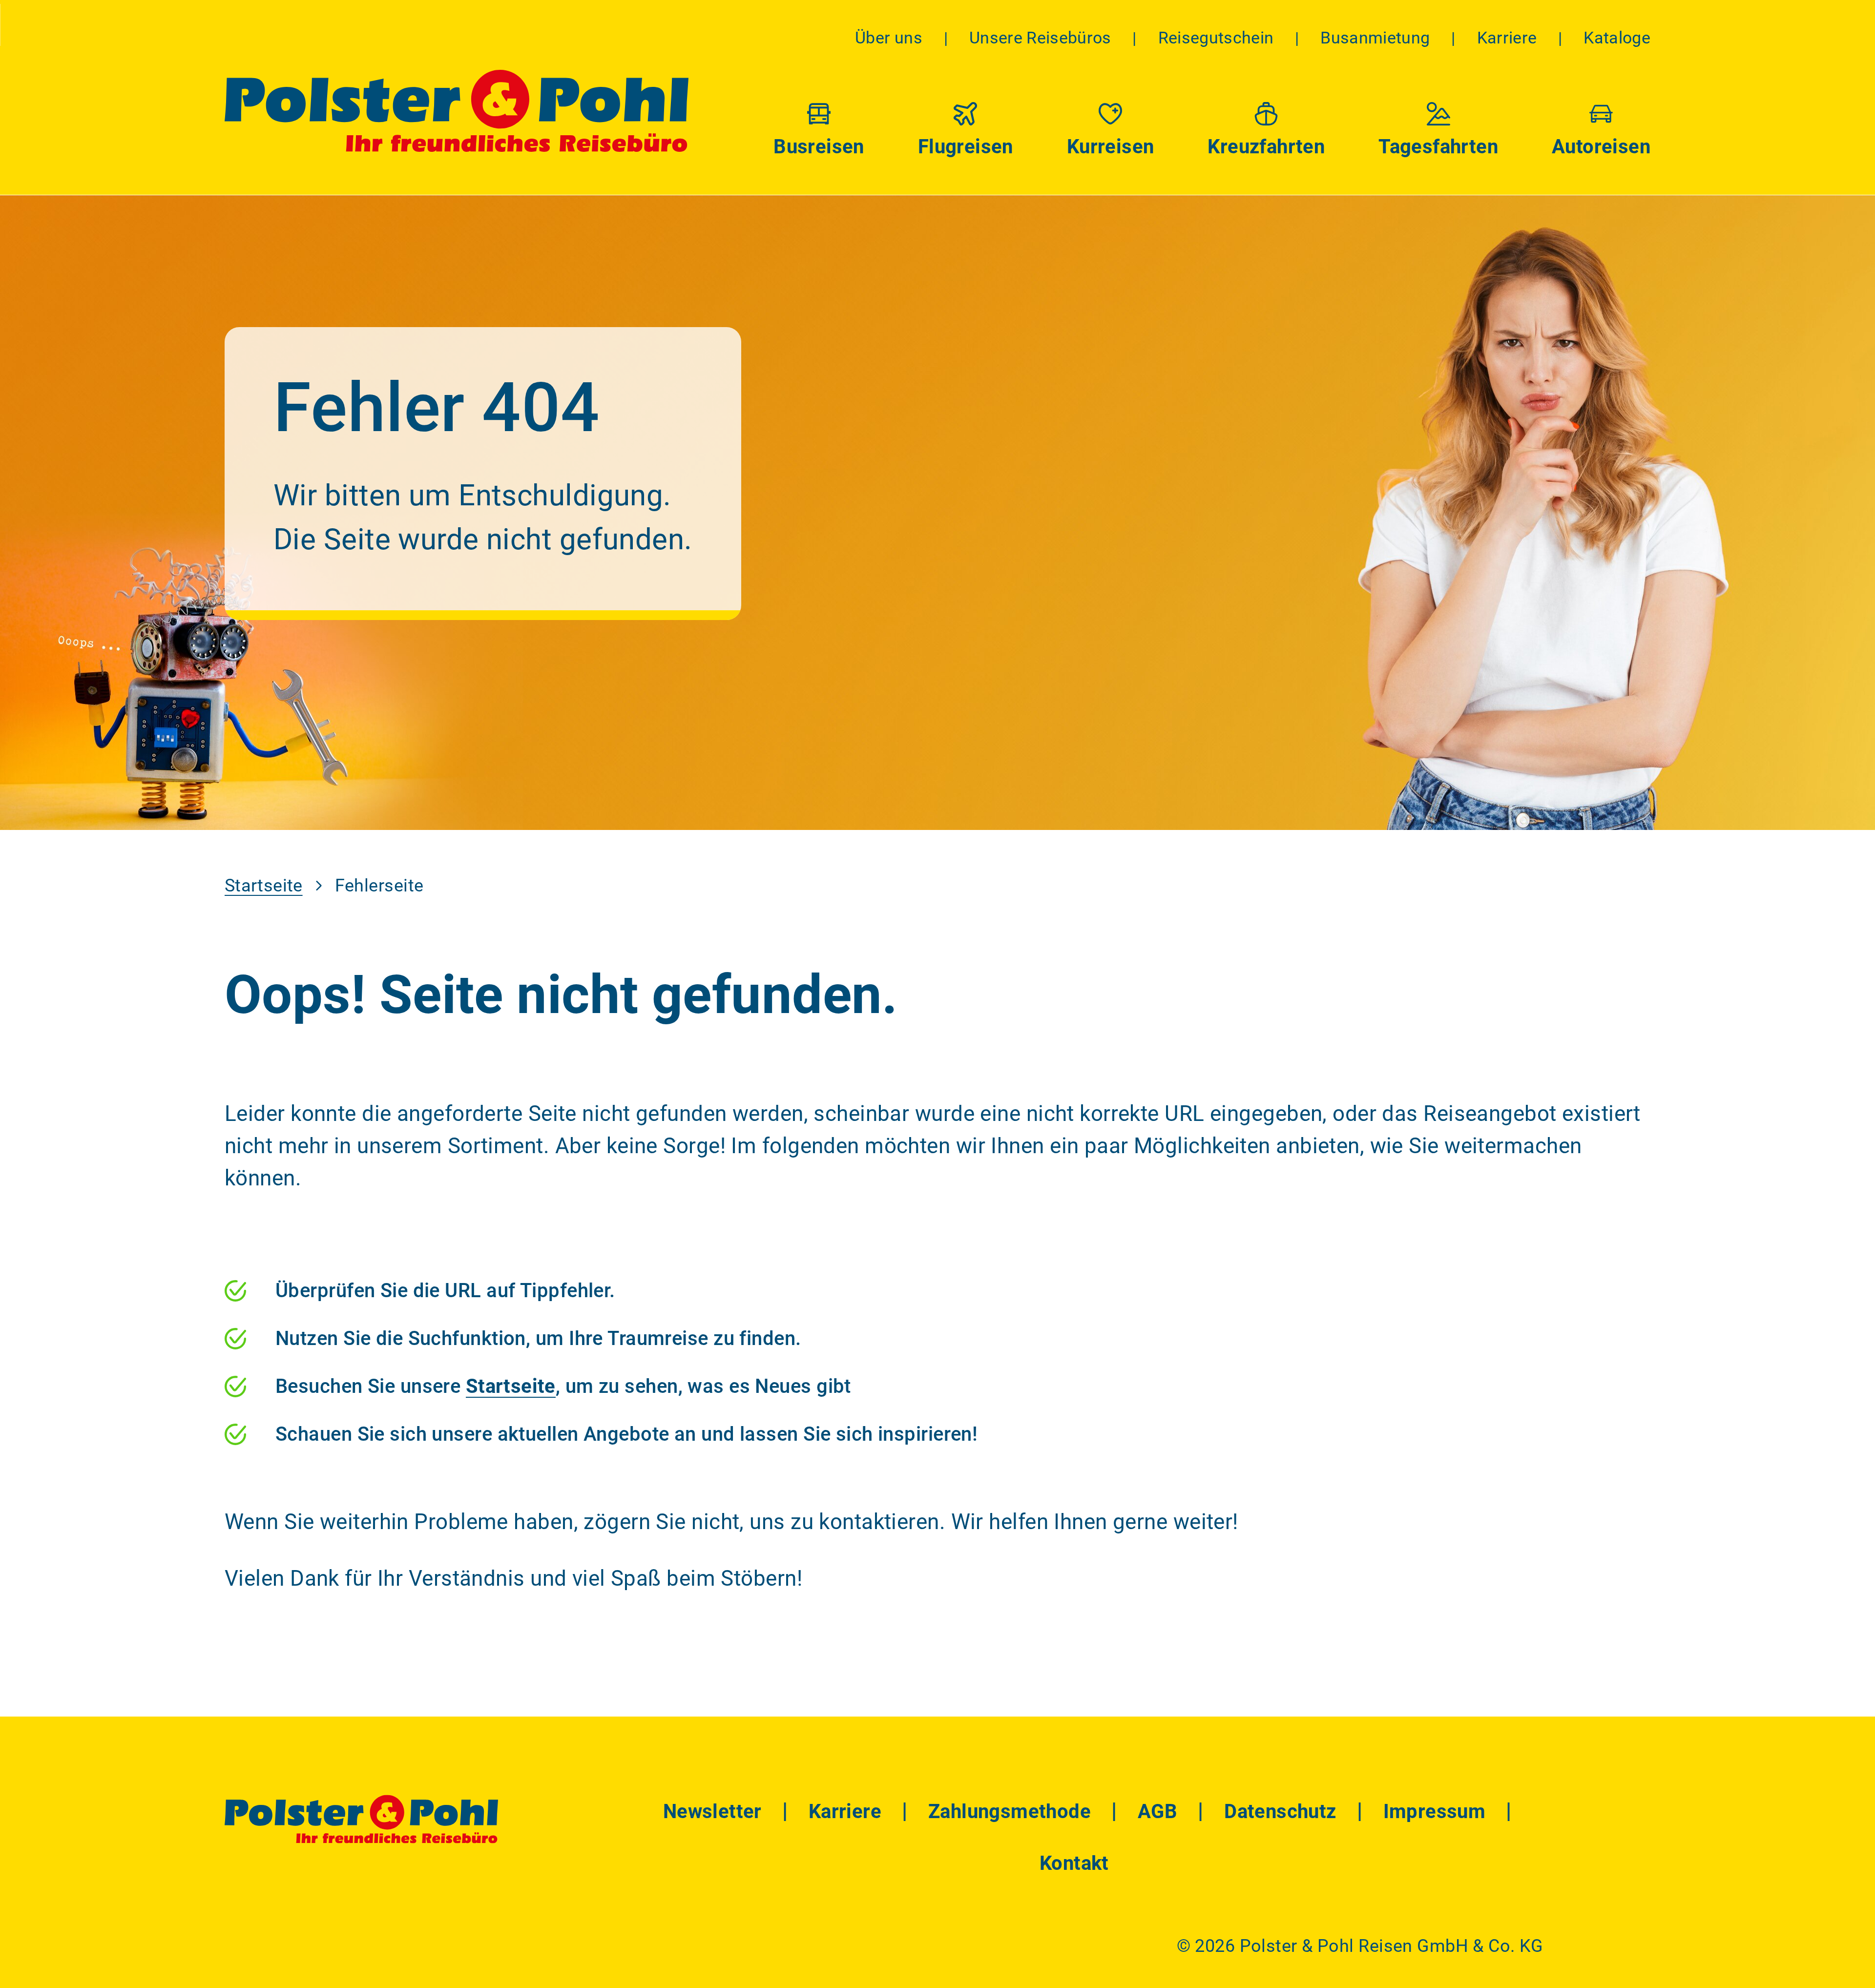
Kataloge (1617, 38)
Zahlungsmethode (1010, 1812)
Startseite (264, 886)
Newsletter (712, 1812)
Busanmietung (1375, 38)
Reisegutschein (1216, 38)
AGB (1157, 1812)
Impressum (1435, 1812)
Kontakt (1074, 1863)
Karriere (1507, 38)
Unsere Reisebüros (1040, 38)
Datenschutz (1280, 1812)
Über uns (889, 38)
